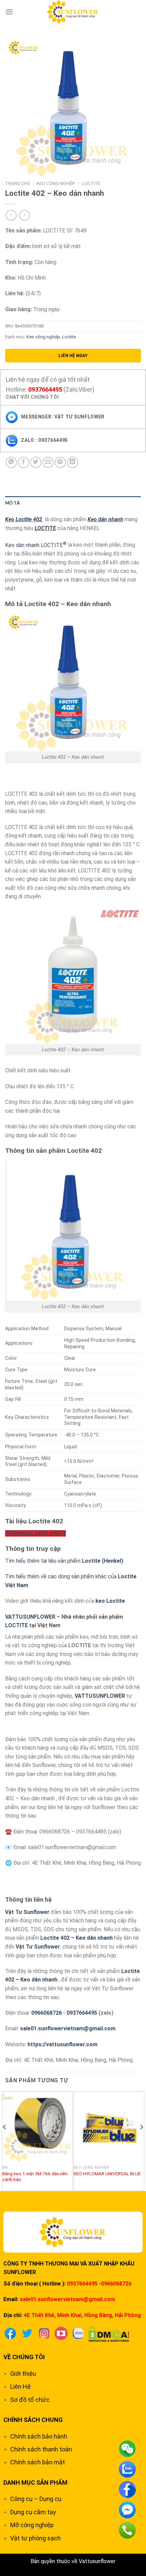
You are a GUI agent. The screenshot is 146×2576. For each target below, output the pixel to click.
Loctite (91, 183)
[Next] (141, 2141)
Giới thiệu (23, 2374)
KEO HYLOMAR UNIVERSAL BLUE (107, 2174)
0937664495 (45, 389)
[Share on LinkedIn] (72, 462)
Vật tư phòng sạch (35, 2538)
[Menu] (9, 12)
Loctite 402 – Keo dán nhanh (77, 1938)
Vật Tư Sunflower (27, 1912)
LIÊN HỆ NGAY (73, 355)
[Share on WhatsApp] (11, 462)
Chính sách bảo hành (39, 2436)
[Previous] (5, 2141)
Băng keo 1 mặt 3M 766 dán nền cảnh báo (35, 2177)
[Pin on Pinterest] (60, 462)
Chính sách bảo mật (38, 2462)
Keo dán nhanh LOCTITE (36, 545)
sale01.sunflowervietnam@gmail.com (68, 2028)
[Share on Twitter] (36, 462)
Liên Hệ (20, 2386)
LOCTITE (16, 1625)
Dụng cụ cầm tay (33, 2512)
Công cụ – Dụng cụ (36, 2499)
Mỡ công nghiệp (32, 2525)
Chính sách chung (33, 2420)
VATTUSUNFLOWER (30, 1617)
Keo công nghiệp (56, 183)
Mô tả (12, 503)
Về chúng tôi (24, 2357)
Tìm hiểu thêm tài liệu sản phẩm (64, 1561)
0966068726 (47, 2013)
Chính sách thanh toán (41, 2449)
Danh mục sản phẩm (35, 2483)
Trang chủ (18, 183)
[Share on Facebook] (24, 462)
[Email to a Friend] (48, 462)
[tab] (73, 503)
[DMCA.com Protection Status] (109, 2334)
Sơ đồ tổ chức (30, 2400)
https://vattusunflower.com (62, 2044)
